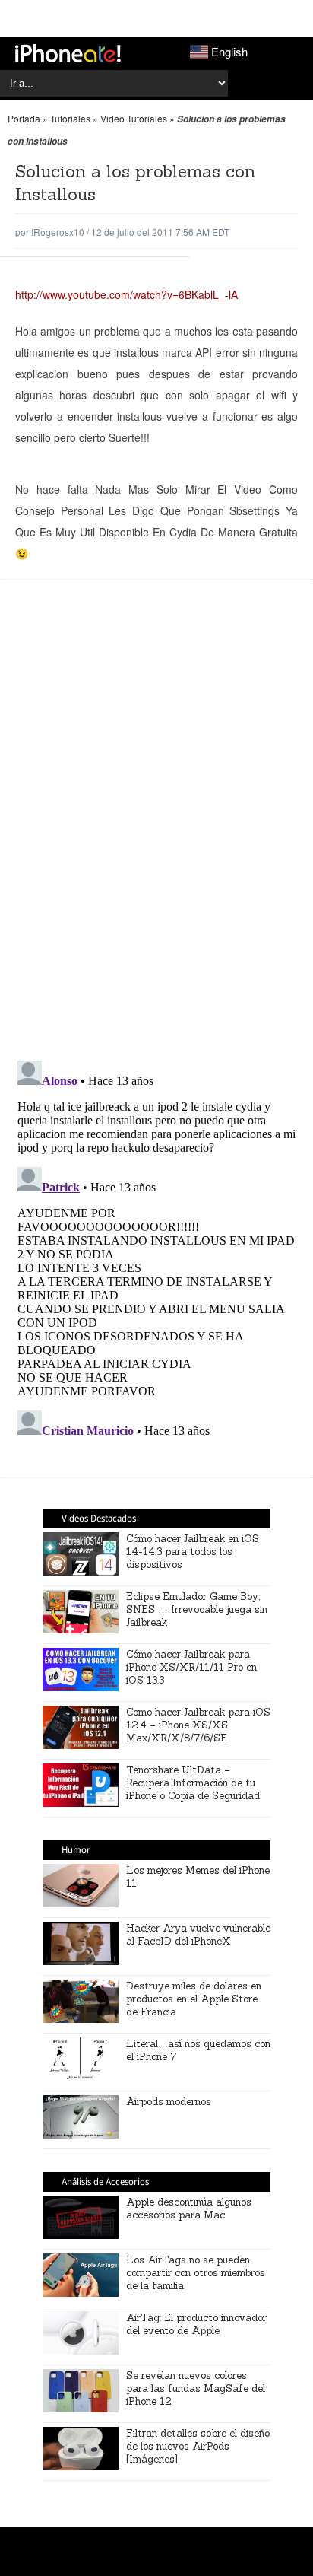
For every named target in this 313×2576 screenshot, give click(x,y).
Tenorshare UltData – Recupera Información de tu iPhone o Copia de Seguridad (193, 1783)
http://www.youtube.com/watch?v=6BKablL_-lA (126, 294)
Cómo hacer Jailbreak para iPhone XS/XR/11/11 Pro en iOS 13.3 (191, 1667)
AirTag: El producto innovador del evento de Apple (196, 2324)
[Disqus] (156, 828)
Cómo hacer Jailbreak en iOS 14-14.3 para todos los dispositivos (193, 1552)
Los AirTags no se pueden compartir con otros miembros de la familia (196, 2273)
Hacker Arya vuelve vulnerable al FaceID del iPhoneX (198, 1935)
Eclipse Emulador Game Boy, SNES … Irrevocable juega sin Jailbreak (197, 1609)
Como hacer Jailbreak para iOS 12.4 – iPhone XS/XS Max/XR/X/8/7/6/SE (198, 1725)
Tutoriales (70, 118)
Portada (24, 118)
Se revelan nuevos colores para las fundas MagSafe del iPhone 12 (196, 2388)
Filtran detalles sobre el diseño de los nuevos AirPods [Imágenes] (198, 2446)
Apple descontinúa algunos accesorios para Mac (189, 2209)
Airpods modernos (169, 2102)
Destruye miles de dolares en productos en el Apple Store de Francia (194, 1999)
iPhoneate (68, 53)
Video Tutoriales (134, 118)
